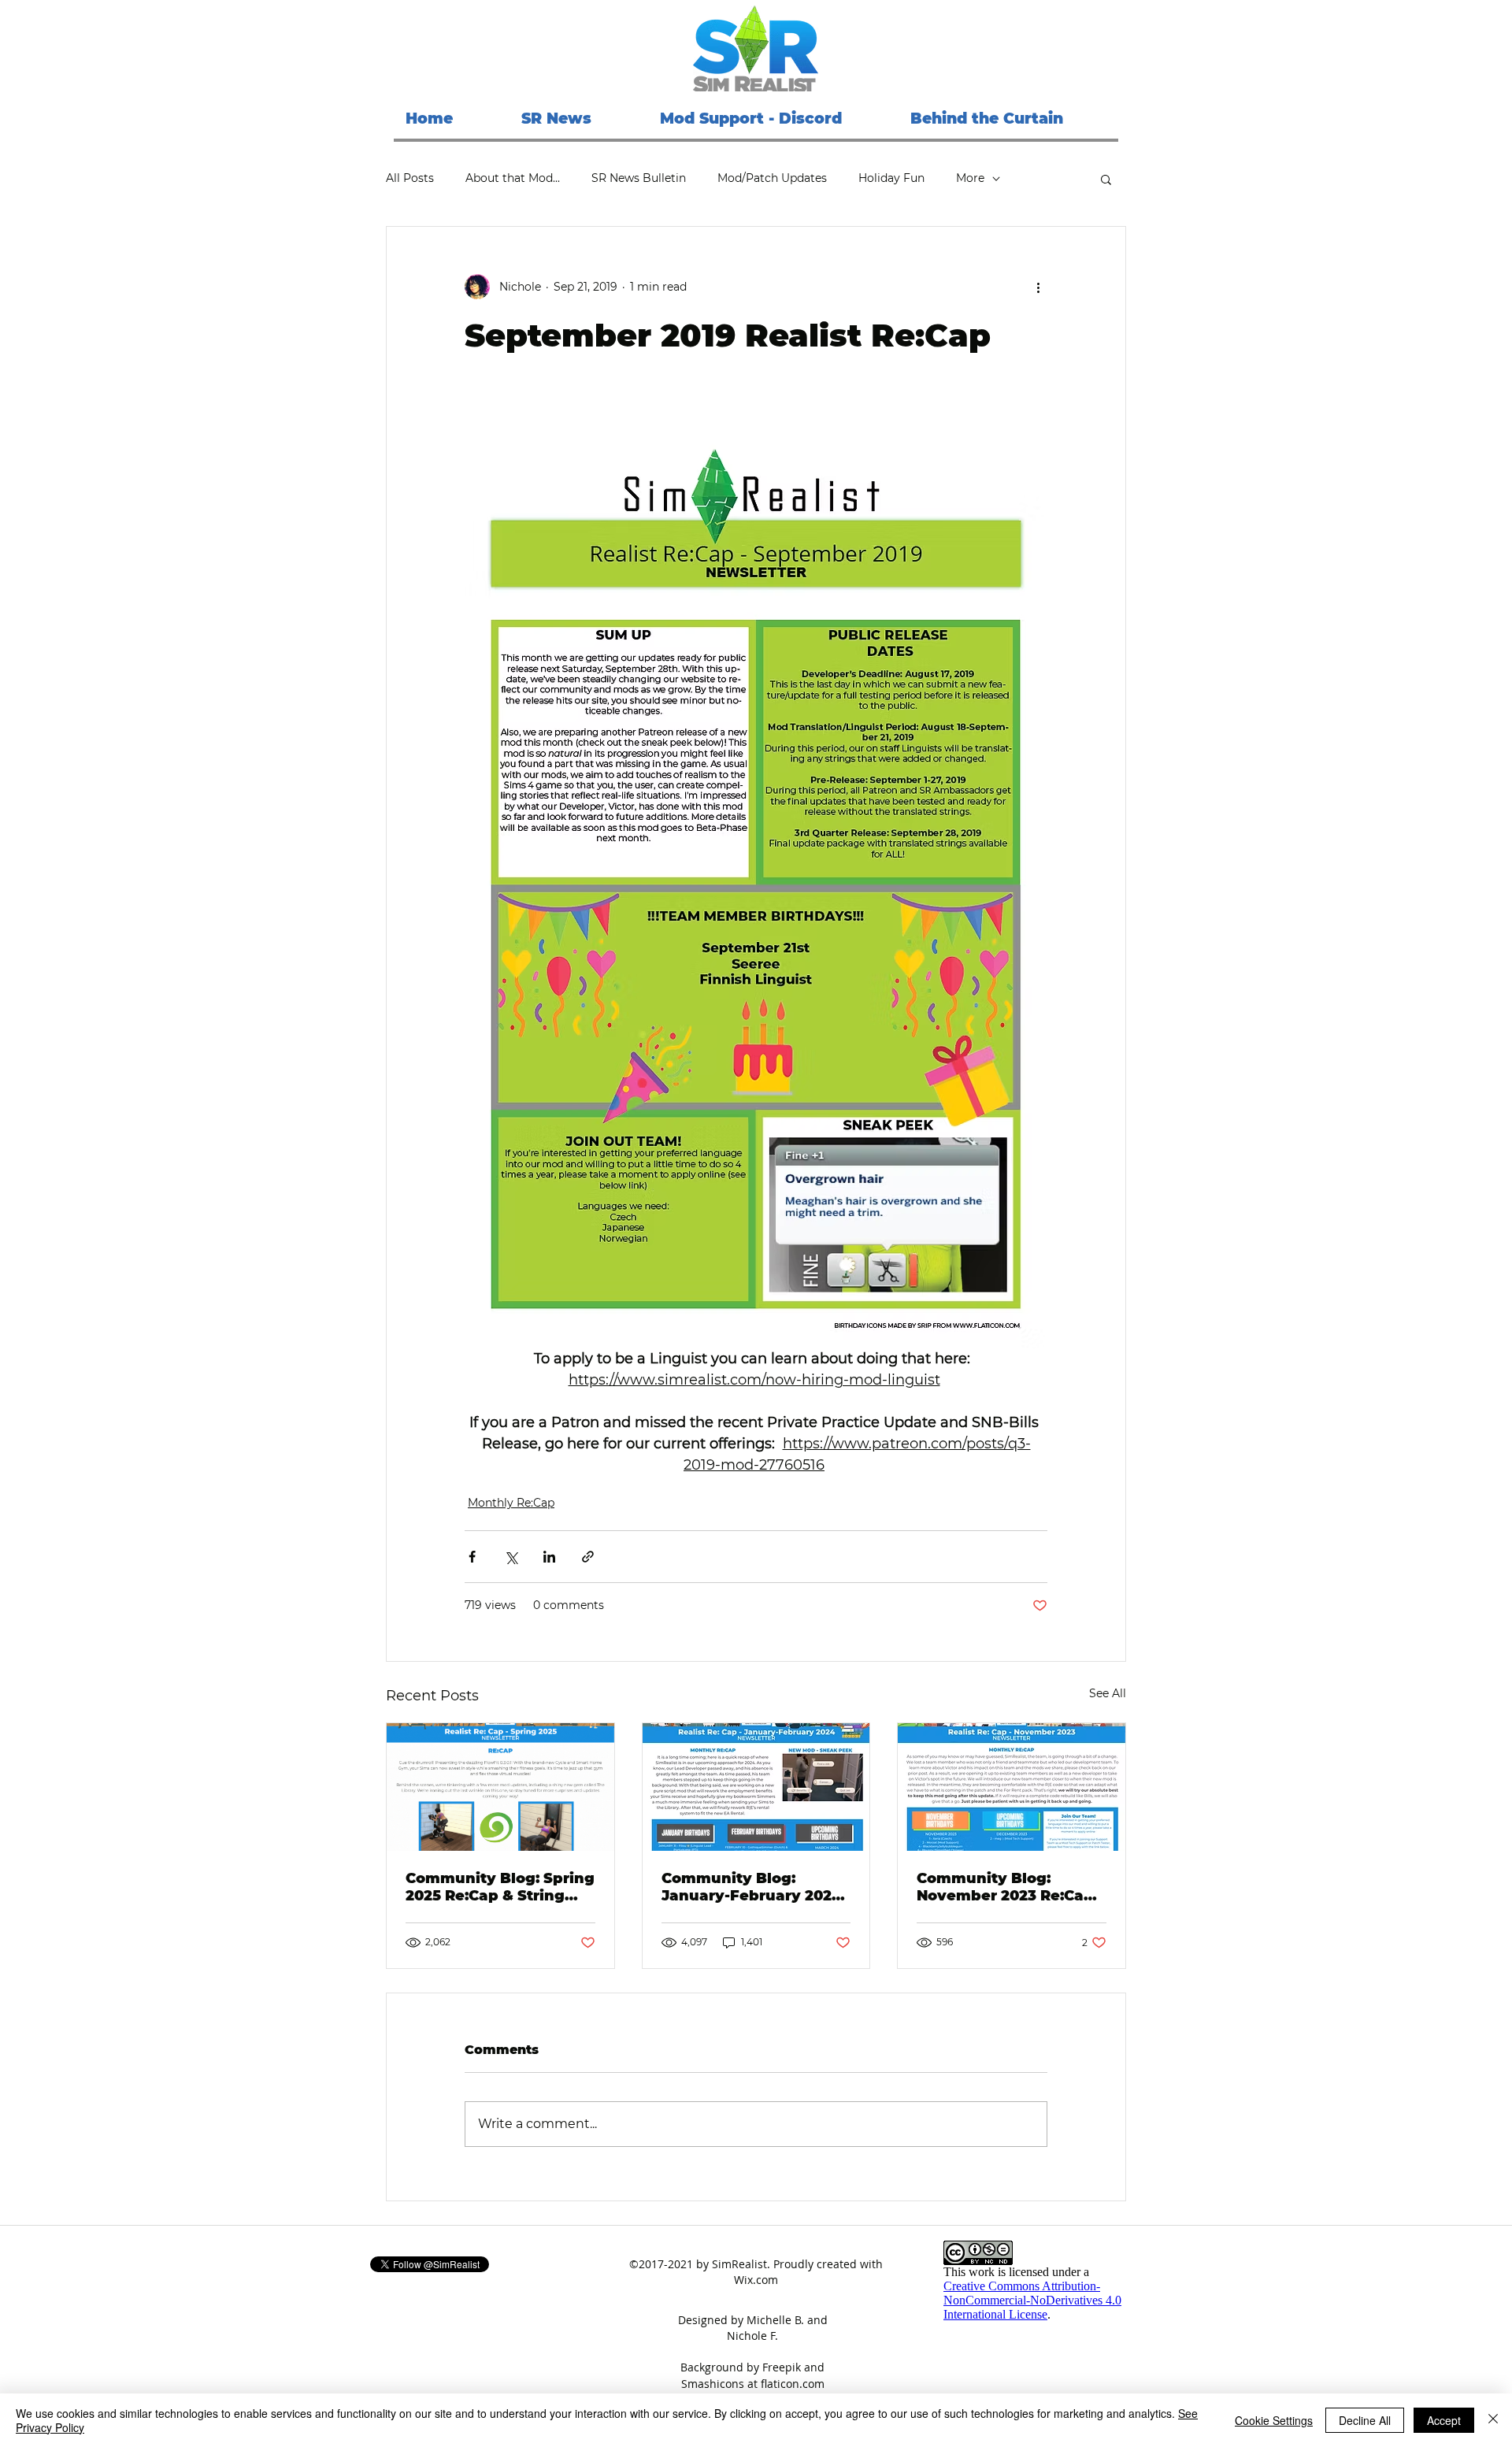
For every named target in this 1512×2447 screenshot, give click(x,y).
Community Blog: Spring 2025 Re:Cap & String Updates (500, 1887)
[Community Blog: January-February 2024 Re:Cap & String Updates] (756, 1787)
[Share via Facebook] (472, 1557)
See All (1108, 1693)
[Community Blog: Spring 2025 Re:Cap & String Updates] (500, 1787)
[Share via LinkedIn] (549, 1557)
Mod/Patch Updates (772, 178)
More (970, 178)
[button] (1106, 179)
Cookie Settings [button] (1274, 2420)
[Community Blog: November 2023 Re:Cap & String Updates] (1012, 1787)
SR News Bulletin (639, 178)
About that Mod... (513, 178)
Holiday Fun (891, 178)
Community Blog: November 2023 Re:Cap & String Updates (1005, 1887)
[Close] (1493, 2420)
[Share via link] (588, 1557)
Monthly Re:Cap (511, 1503)
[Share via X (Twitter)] (511, 1557)
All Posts (410, 178)
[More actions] (1038, 287)
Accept (1444, 2420)
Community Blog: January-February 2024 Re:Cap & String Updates (756, 1887)
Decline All (1365, 2420)
